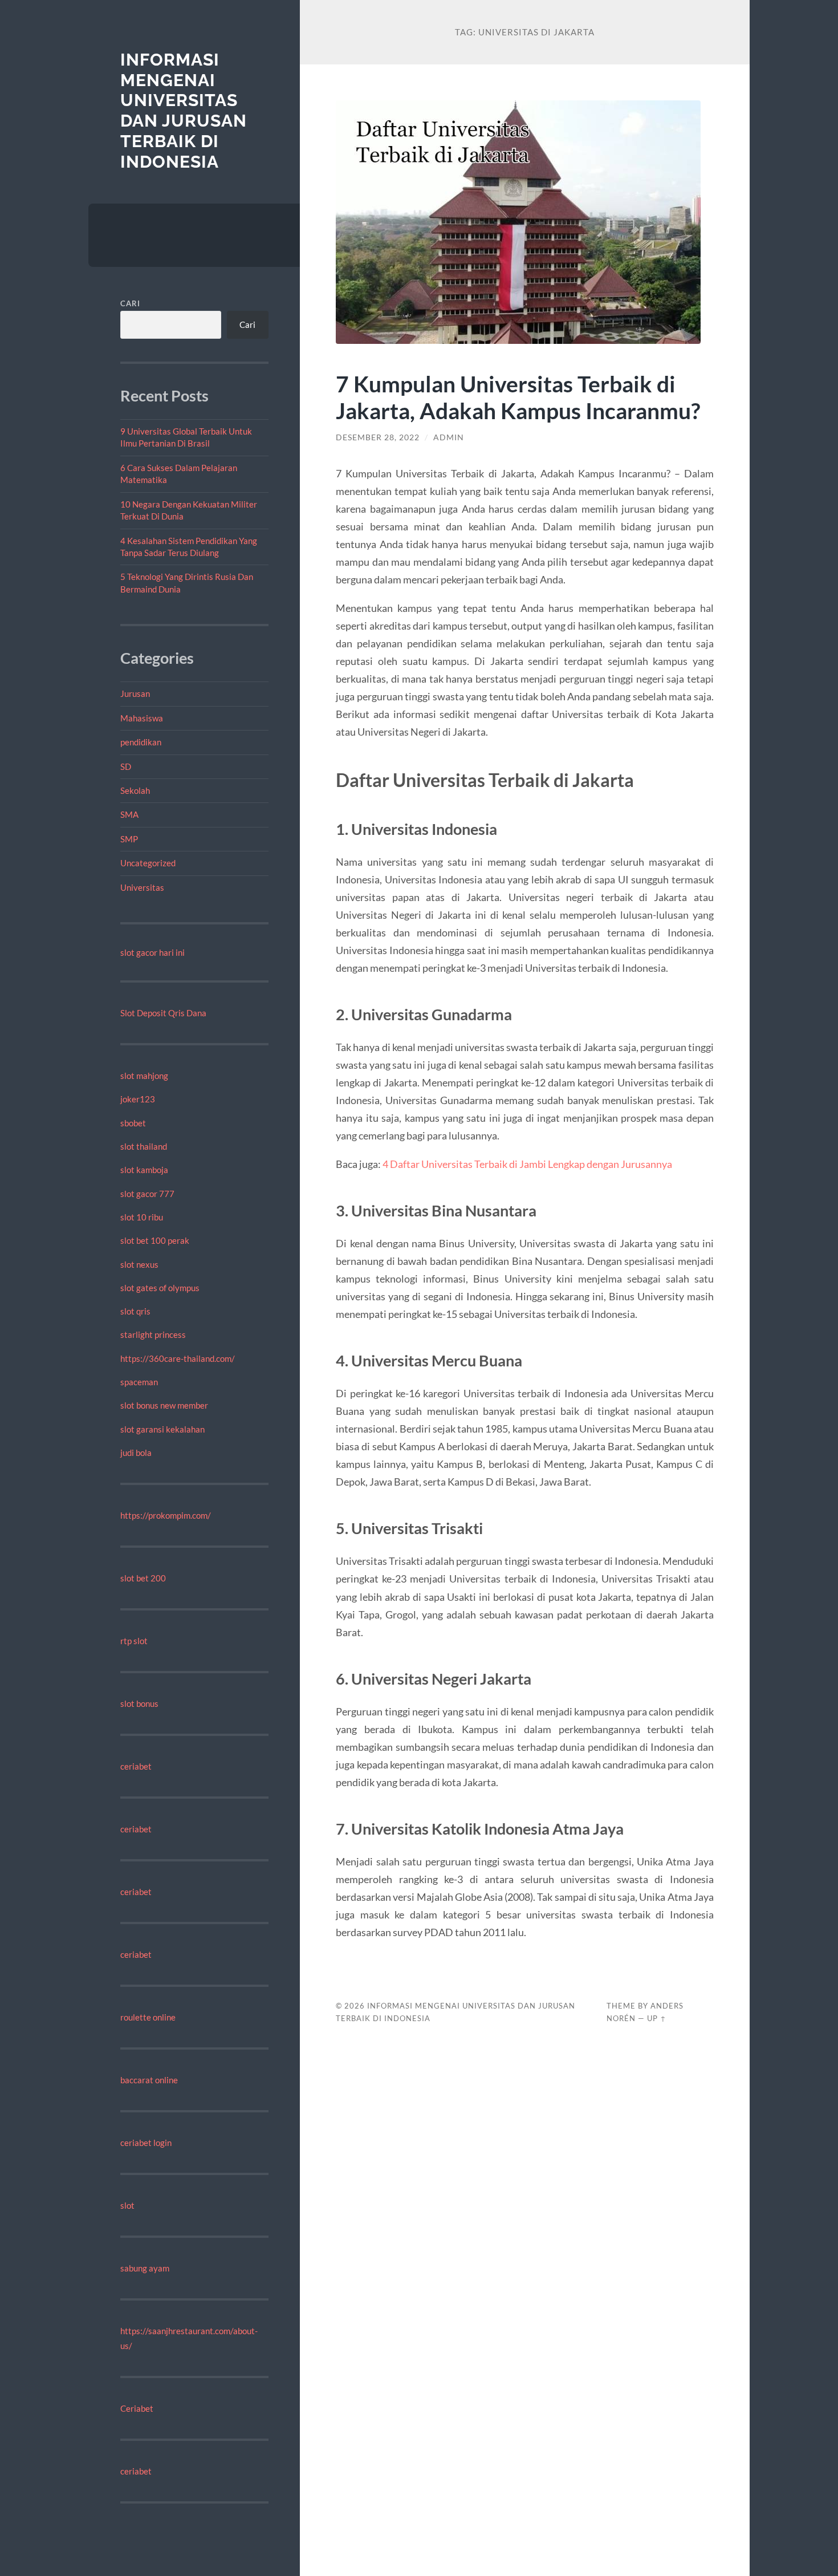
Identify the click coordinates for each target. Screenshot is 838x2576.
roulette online (148, 2017)
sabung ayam (145, 2268)
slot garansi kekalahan (162, 1429)
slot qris (135, 1311)
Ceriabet (137, 2408)
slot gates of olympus (160, 1288)
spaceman (139, 1382)
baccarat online (149, 2080)
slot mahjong (144, 1076)
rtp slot (134, 1641)
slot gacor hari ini (152, 952)
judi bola (136, 1453)
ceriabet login (146, 2143)
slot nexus (139, 1264)
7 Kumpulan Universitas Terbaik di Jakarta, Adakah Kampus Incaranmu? (518, 397)
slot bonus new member (164, 1405)
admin (449, 437)
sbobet (133, 1123)
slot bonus (139, 1703)
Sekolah (135, 790)
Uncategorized (148, 863)
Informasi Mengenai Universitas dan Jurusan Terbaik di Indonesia (184, 111)
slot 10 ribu (142, 1217)
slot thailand (144, 1146)
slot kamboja (144, 1170)
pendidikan (141, 742)
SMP (129, 839)
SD (126, 766)
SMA (129, 814)
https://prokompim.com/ (166, 1515)
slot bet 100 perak (155, 1240)
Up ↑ (657, 2018)
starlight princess (153, 1334)
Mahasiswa (142, 718)
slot (127, 2205)
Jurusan (135, 693)
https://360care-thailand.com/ (178, 1358)
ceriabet (136, 1766)
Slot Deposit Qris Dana (163, 1013)
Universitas (142, 887)
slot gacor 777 (147, 1194)
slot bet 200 (143, 1578)
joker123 (138, 1099)
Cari (130, 303)
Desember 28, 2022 (378, 437)
